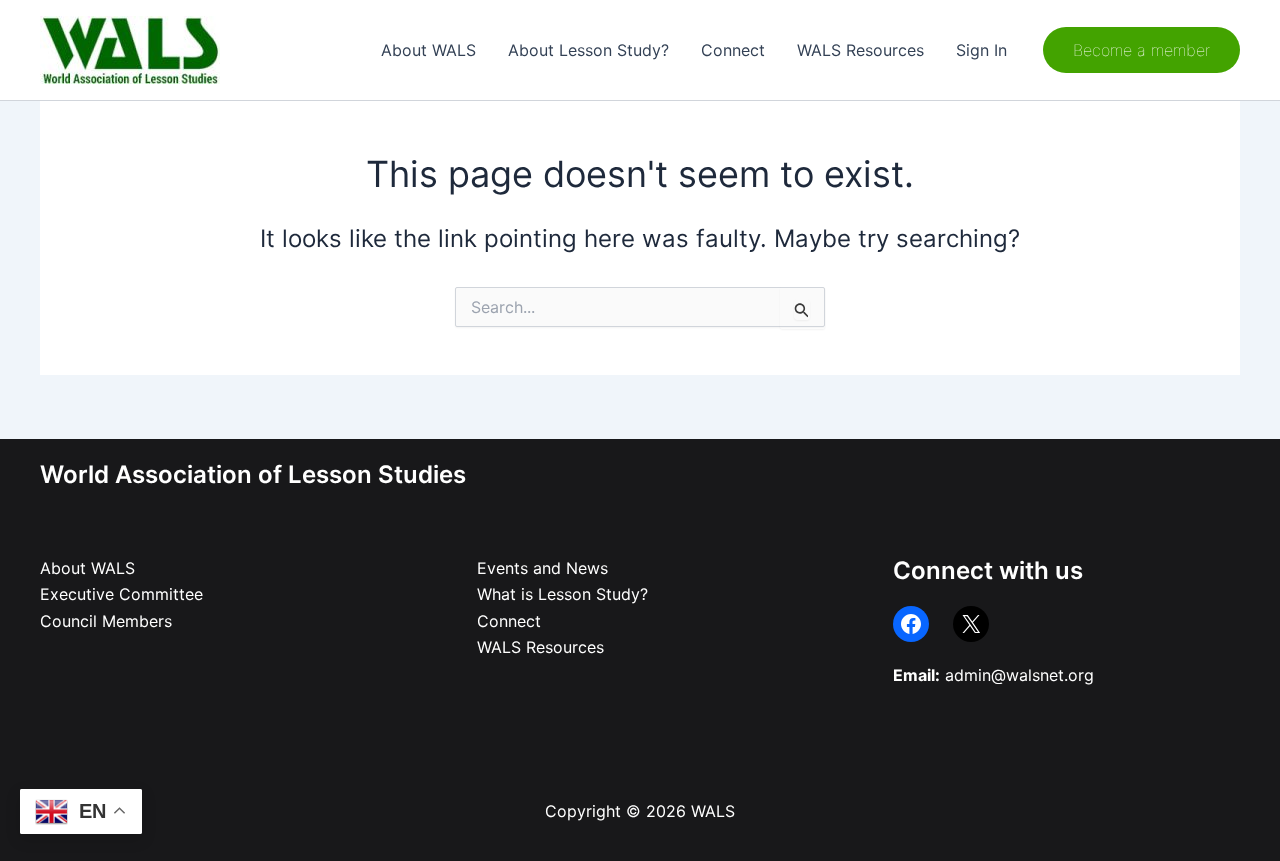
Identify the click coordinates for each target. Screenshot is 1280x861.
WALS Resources (860, 50)
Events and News (542, 568)
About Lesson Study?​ (588, 50)
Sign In (981, 50)
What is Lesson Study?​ (562, 594)
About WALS (428, 50)
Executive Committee (121, 594)
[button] (1141, 50)
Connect (733, 50)
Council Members (106, 621)
